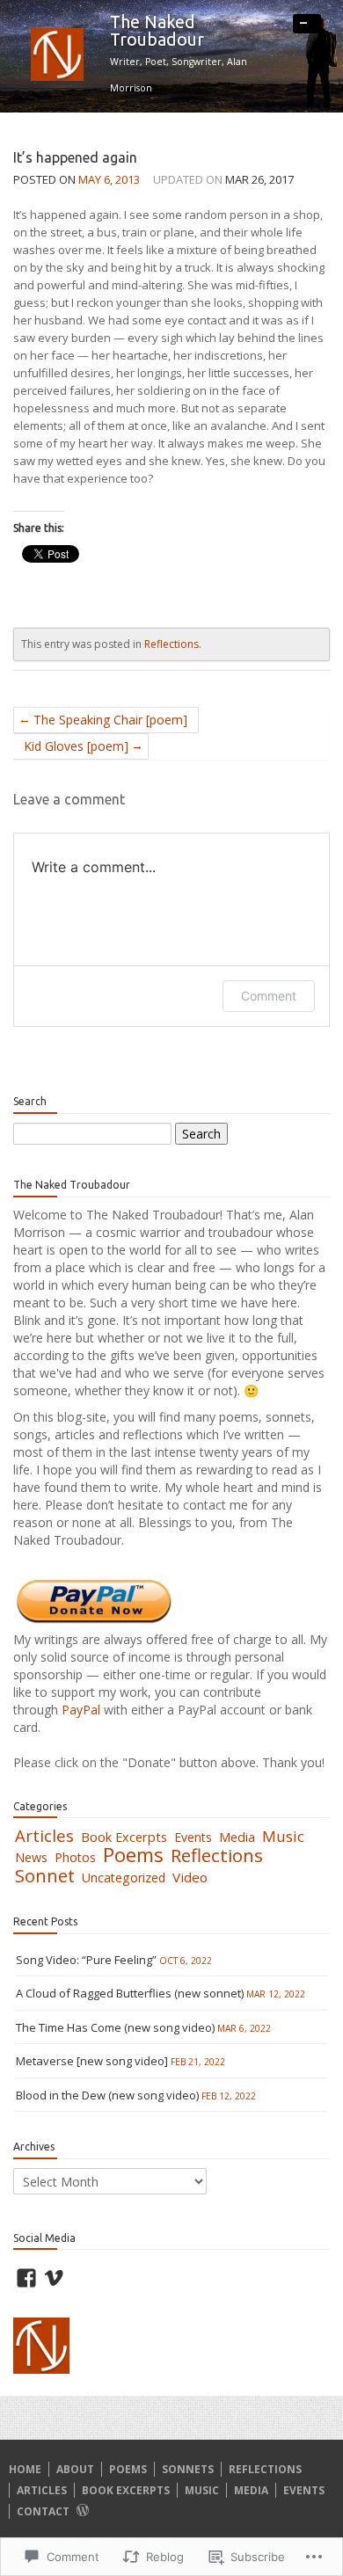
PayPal (83, 1710)
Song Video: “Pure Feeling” (86, 1960)
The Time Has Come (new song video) (115, 2027)
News (31, 1857)
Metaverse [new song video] (92, 2061)
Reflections (171, 644)
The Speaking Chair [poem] (110, 720)
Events (193, 1837)
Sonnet (45, 1875)
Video (190, 1877)
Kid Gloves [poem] (76, 746)
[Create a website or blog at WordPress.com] (83, 2511)
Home (25, 2469)
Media (237, 1837)
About (75, 2469)
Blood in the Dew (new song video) (107, 2095)
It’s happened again (75, 157)
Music (283, 1836)
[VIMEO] (54, 2278)
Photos (75, 1857)
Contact (43, 2511)
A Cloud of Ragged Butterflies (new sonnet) (130, 1993)
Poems (133, 1855)
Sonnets (188, 2469)
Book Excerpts (124, 1837)
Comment (269, 996)
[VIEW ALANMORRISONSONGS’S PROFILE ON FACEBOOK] (26, 2278)
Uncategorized (124, 1877)
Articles (44, 1835)
